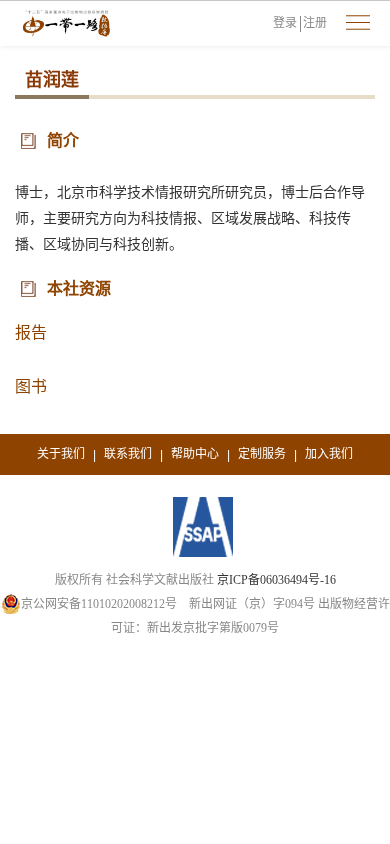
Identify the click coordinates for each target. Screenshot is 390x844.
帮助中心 (195, 454)
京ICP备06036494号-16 (276, 580)
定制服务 (262, 454)
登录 (285, 23)
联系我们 (128, 454)
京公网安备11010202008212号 (99, 604)
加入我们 (329, 454)
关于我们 (61, 454)
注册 (315, 23)
